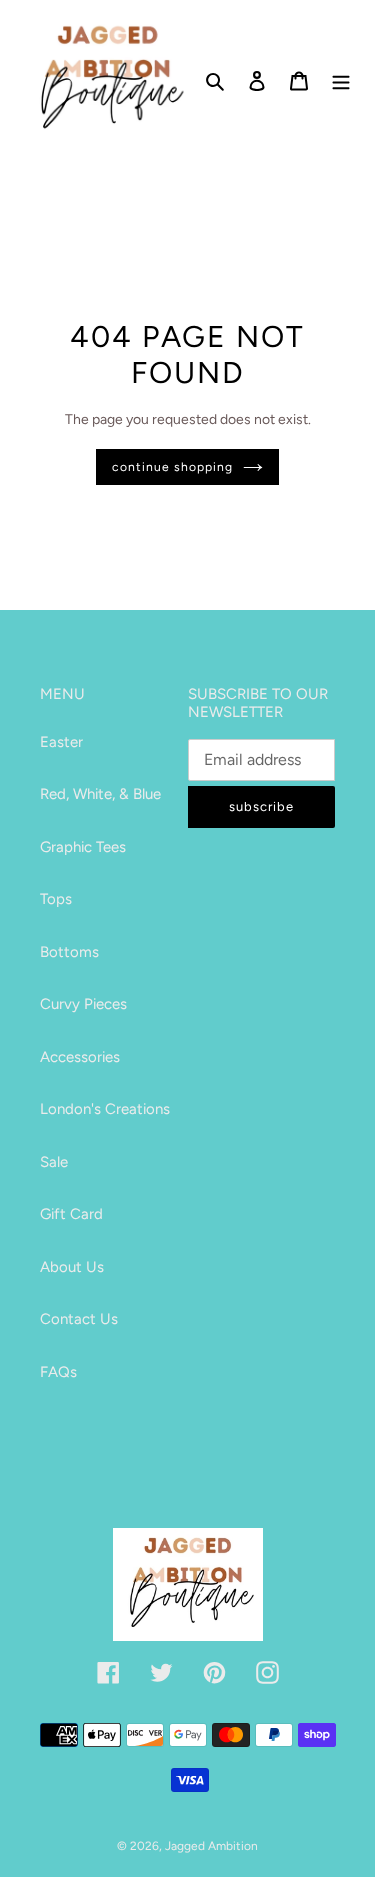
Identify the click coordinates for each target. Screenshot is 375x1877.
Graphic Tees (83, 847)
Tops (56, 899)
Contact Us (79, 1319)
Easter (61, 742)
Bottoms (69, 952)
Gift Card (71, 1214)
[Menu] (341, 79)
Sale (54, 1162)
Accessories (80, 1057)
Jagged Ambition (211, 1846)
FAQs (58, 1372)
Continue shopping (172, 466)
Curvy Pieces (83, 1004)
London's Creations (105, 1109)
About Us (72, 1267)
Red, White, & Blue (100, 794)
